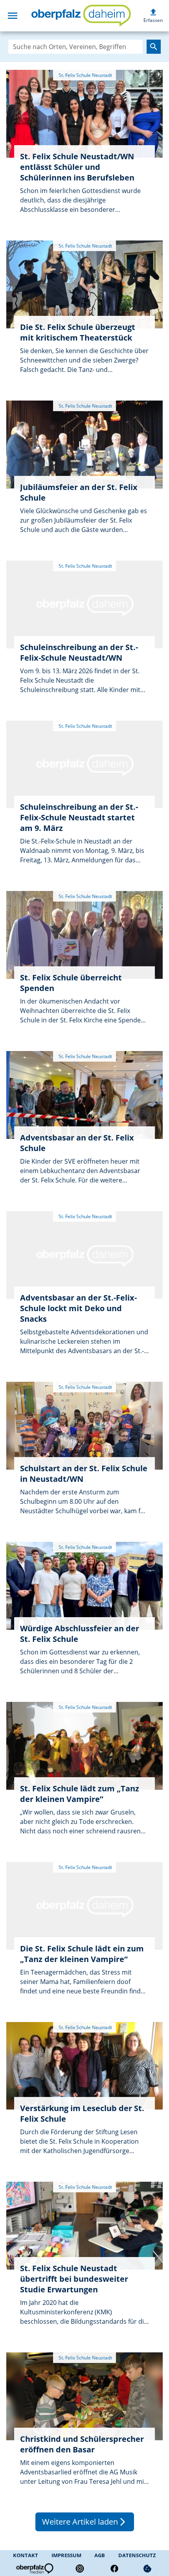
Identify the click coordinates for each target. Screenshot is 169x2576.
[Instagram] (80, 2569)
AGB (100, 2555)
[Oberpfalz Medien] (34, 2569)
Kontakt (26, 2555)
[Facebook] (114, 2569)
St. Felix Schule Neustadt (85, 75)
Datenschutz (137, 2555)
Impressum (66, 2555)
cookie (147, 2569)
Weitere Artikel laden (85, 2522)
